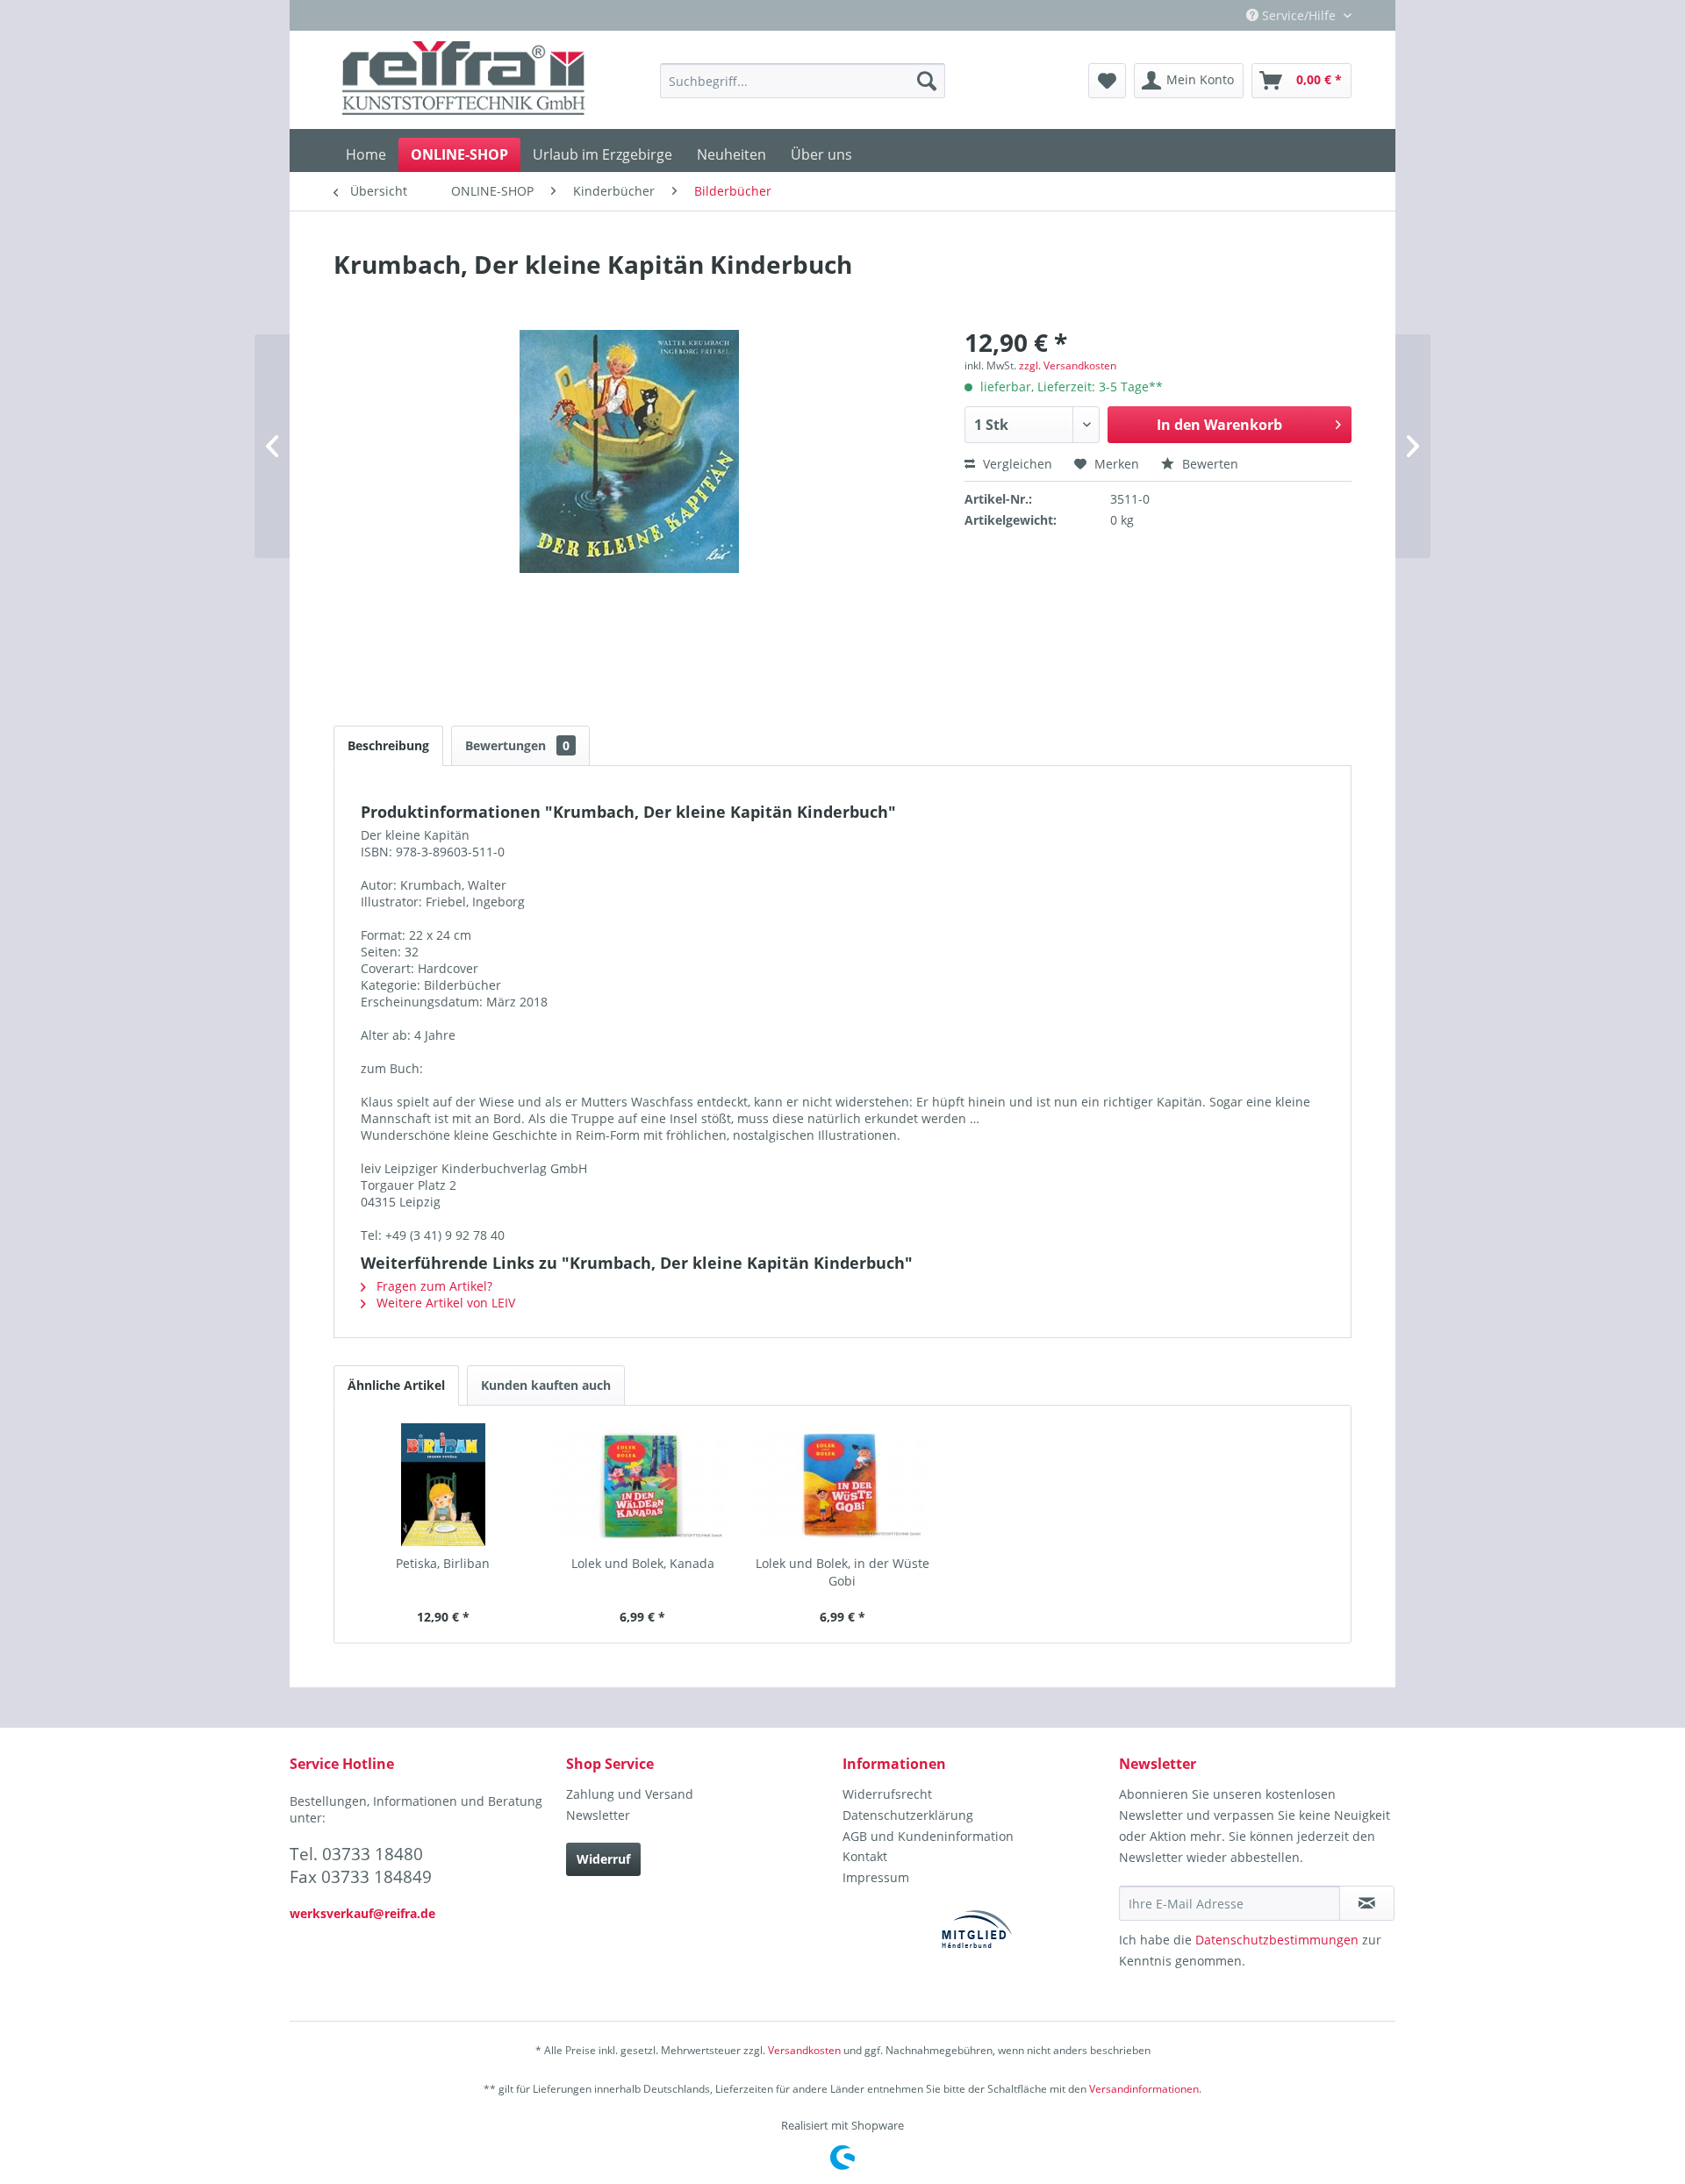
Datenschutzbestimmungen (1277, 1940)
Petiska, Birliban (443, 1563)
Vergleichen (1016, 464)
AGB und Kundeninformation (928, 1836)
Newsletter (598, 1815)
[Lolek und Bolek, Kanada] (643, 1485)
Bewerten (1208, 464)
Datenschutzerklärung (908, 1815)
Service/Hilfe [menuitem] (1299, 15)
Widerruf (603, 1859)
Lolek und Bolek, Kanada (643, 1563)
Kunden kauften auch (546, 1385)
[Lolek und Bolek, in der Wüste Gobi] (842, 1485)
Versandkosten (804, 2050)
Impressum (876, 1877)
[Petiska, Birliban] (443, 1485)
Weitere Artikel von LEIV (444, 1303)
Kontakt (865, 1856)
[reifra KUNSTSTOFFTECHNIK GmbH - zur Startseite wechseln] (464, 81)
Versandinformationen (1144, 2089)
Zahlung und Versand (630, 1794)
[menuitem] (803, 81)
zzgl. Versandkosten (1068, 365)
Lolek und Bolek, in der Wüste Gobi (842, 1572)
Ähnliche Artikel (396, 1385)
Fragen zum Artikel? (433, 1286)
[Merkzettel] (1107, 81)
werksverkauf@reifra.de (362, 1913)
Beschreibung (388, 745)
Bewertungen (517, 745)
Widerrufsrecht (887, 1794)
